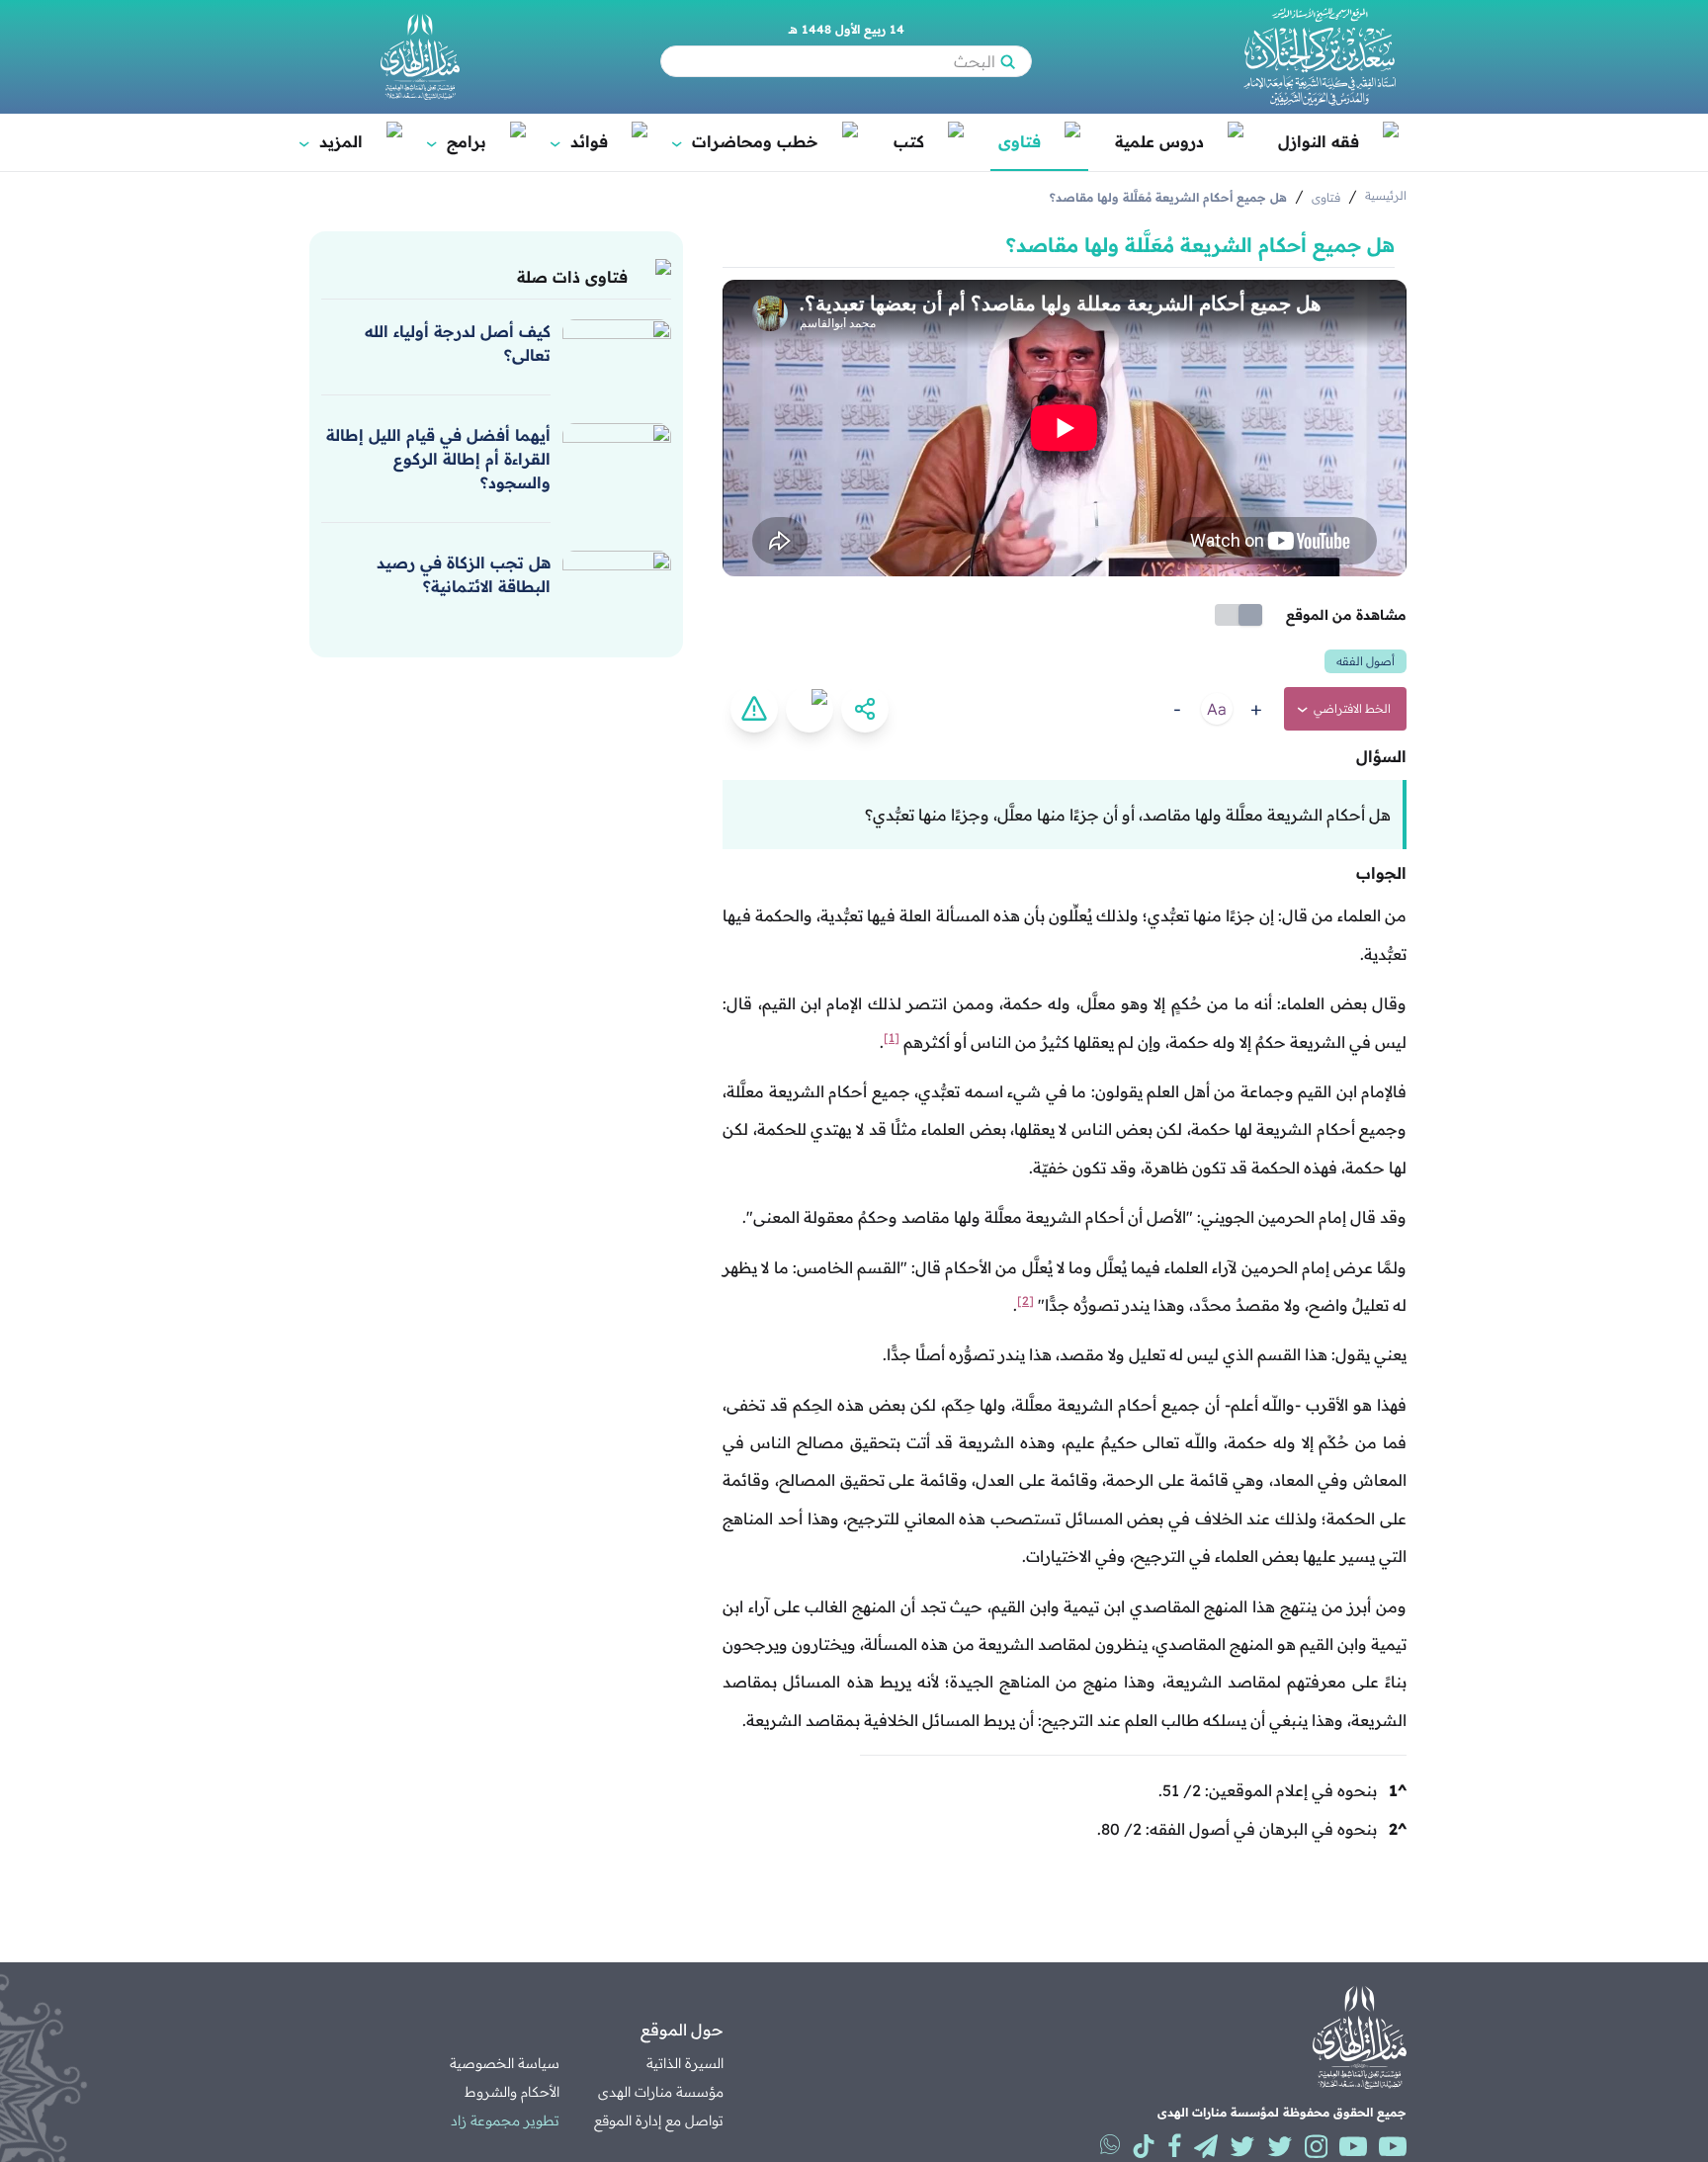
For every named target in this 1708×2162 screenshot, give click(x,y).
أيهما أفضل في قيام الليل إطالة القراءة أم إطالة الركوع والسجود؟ (438, 459)
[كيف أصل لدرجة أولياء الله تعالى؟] (617, 349)
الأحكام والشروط (512, 2092)
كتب (909, 141)
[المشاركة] (865, 709)
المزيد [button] (332, 141)
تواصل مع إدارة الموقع (659, 2120)
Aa (1217, 709)
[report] (754, 709)
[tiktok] (1144, 2146)
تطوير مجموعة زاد (505, 2120)
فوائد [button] (580, 141)
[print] (810, 709)
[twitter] (1280, 2146)
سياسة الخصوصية (505, 2063)
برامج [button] (458, 141)
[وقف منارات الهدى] (420, 57)
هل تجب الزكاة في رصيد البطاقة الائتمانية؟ (464, 574)
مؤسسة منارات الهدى (661, 2092)
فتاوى (1020, 141)
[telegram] (1206, 2146)
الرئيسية (1386, 195)
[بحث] (1007, 61)
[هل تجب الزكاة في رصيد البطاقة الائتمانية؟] (617, 580)
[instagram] (1316, 2146)
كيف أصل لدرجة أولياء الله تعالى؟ (458, 343)
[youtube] (1393, 2146)
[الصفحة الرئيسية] (1320, 57)
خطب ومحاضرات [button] (746, 141)
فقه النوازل (1319, 141)
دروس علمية (1159, 141)
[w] (1110, 2144)
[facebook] (1175, 2146)
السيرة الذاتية (685, 2063)
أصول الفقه (1366, 661)
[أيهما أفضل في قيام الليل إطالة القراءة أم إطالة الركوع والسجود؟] (617, 453)
